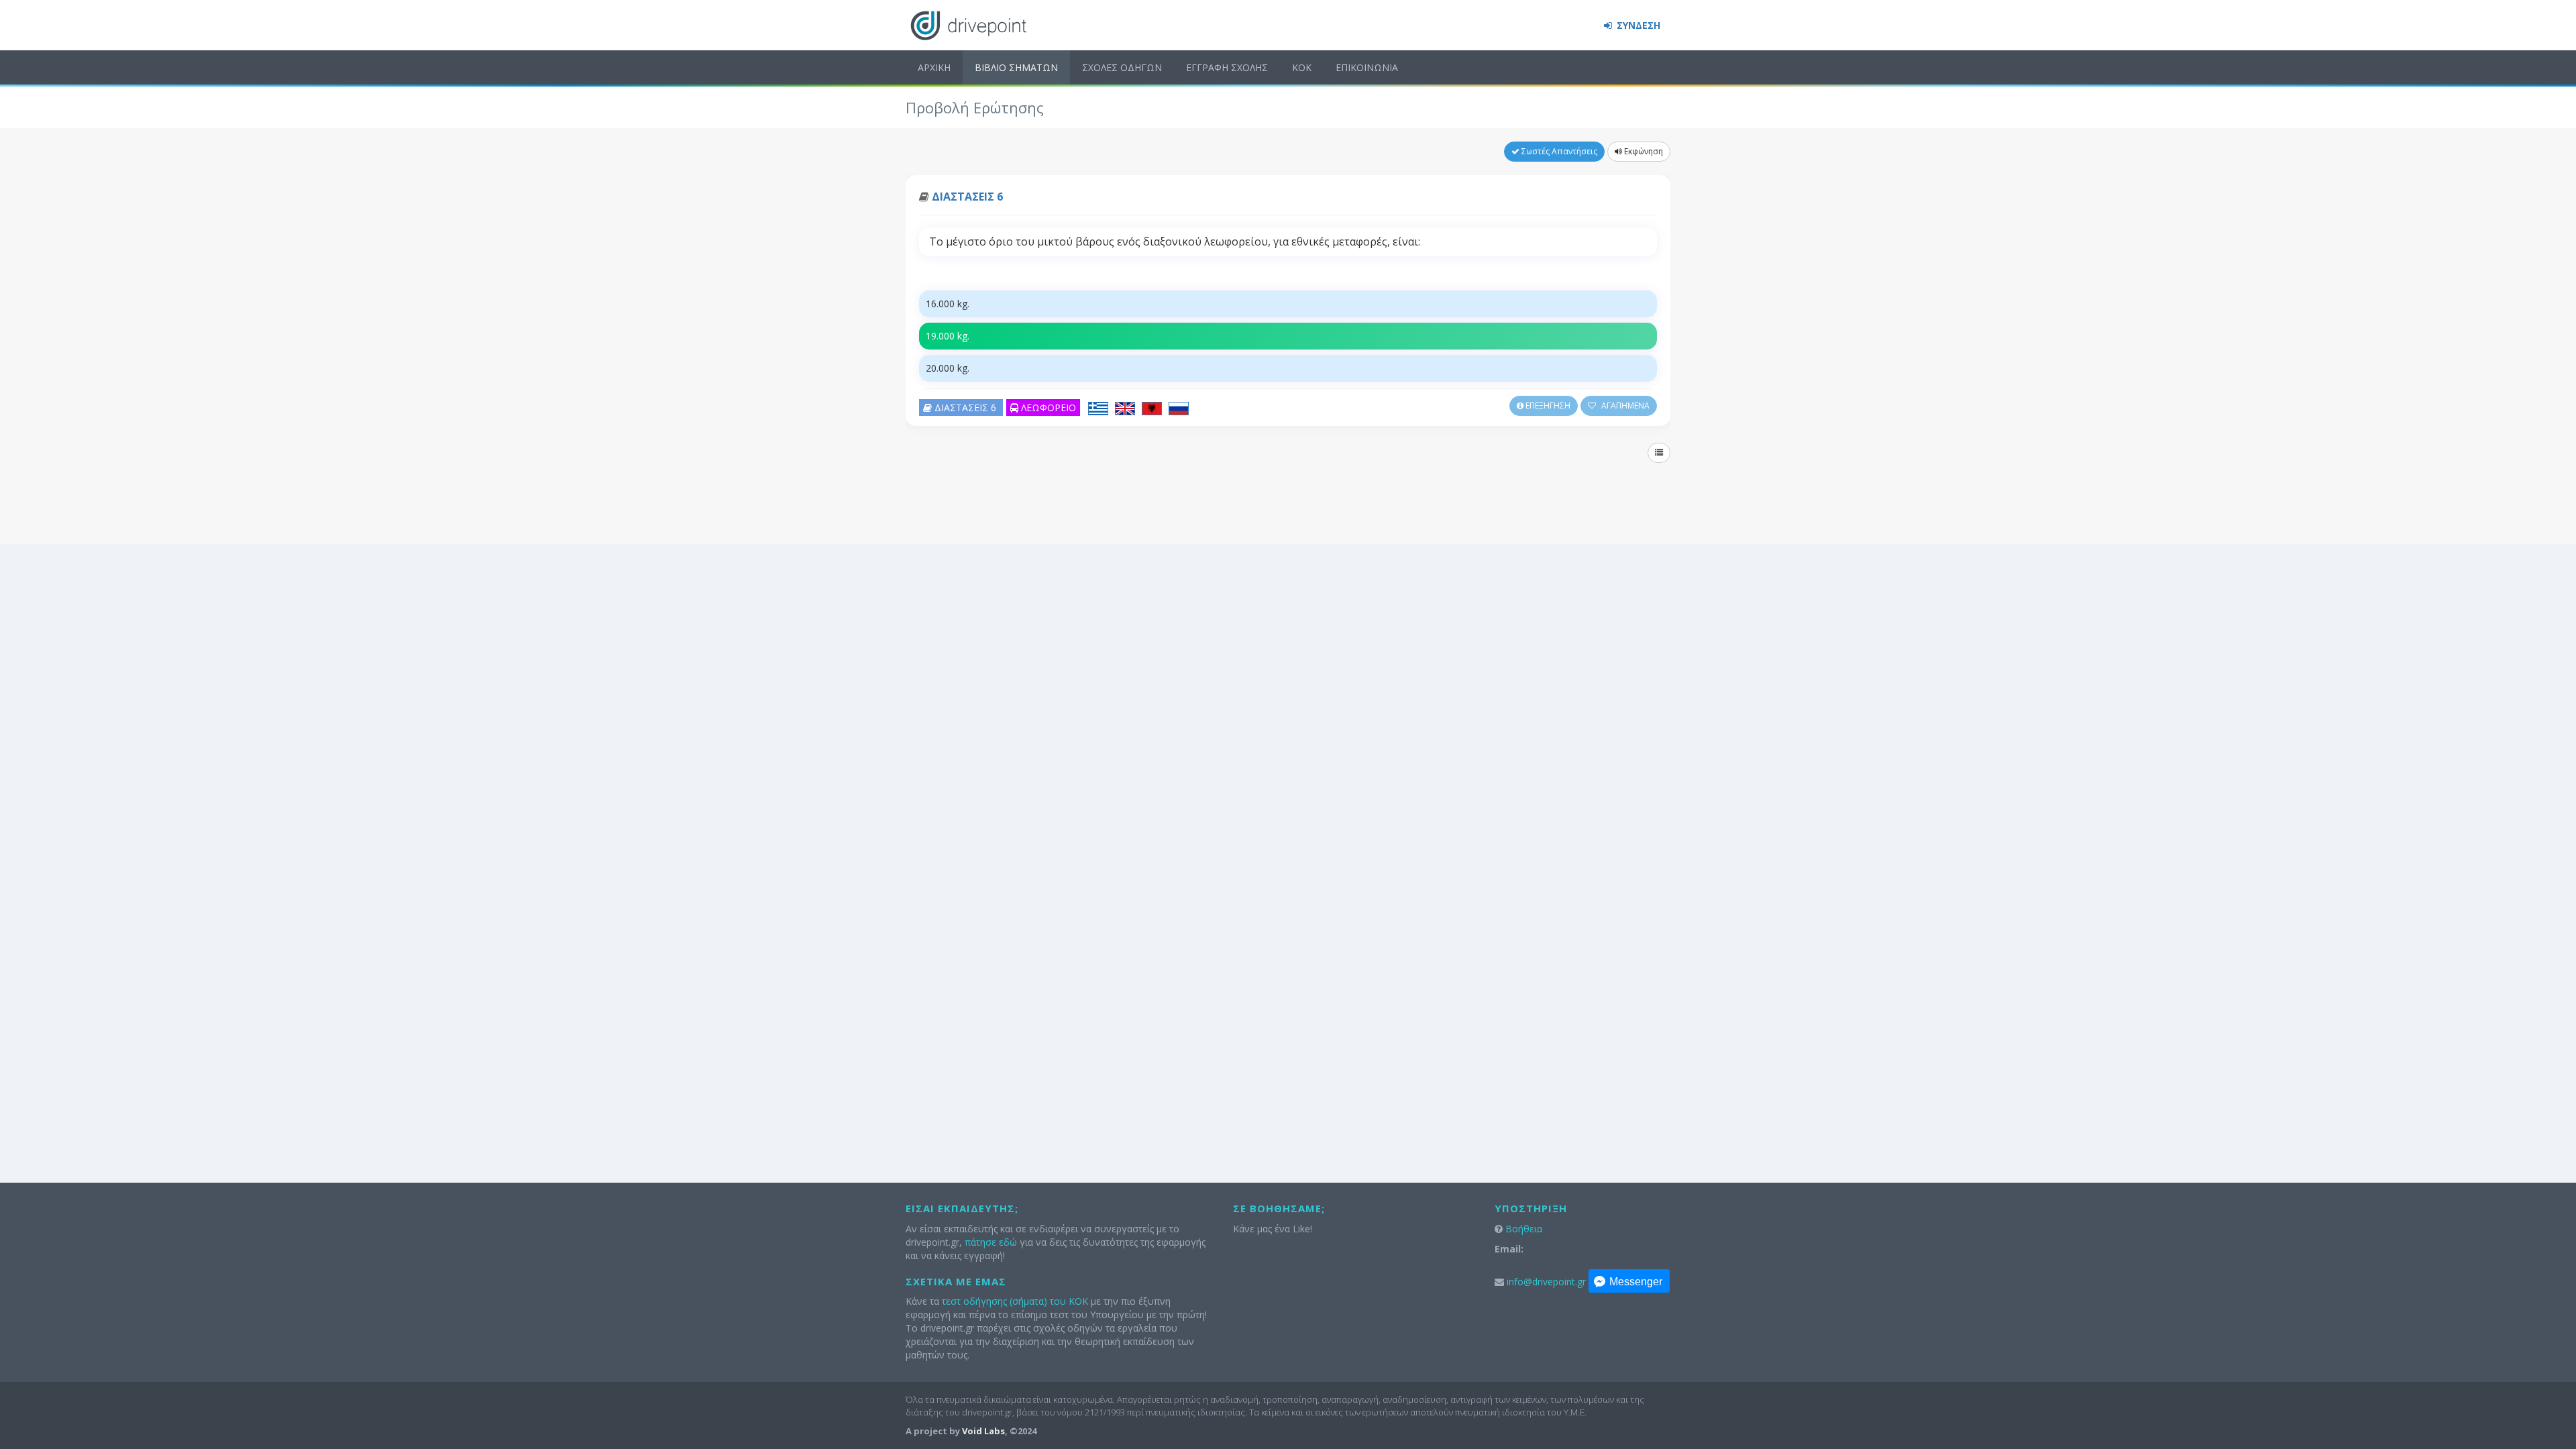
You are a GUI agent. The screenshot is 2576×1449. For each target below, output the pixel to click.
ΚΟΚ (1302, 67)
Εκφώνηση (1643, 151)
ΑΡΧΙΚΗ (934, 67)
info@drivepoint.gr (1546, 1282)
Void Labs (983, 1431)
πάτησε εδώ (991, 1242)
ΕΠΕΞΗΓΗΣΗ (1547, 406)
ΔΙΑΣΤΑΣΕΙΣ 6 (967, 197)
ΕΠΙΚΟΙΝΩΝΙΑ (1367, 67)
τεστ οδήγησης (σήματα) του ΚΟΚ (1015, 1301)
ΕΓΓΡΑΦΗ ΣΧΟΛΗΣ (1227, 67)
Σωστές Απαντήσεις (1558, 151)
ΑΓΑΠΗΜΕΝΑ (1624, 406)
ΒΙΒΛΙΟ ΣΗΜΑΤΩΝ (1016, 67)
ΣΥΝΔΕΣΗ (1637, 25)
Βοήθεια (1524, 1229)
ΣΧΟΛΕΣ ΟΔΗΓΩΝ (1122, 67)
